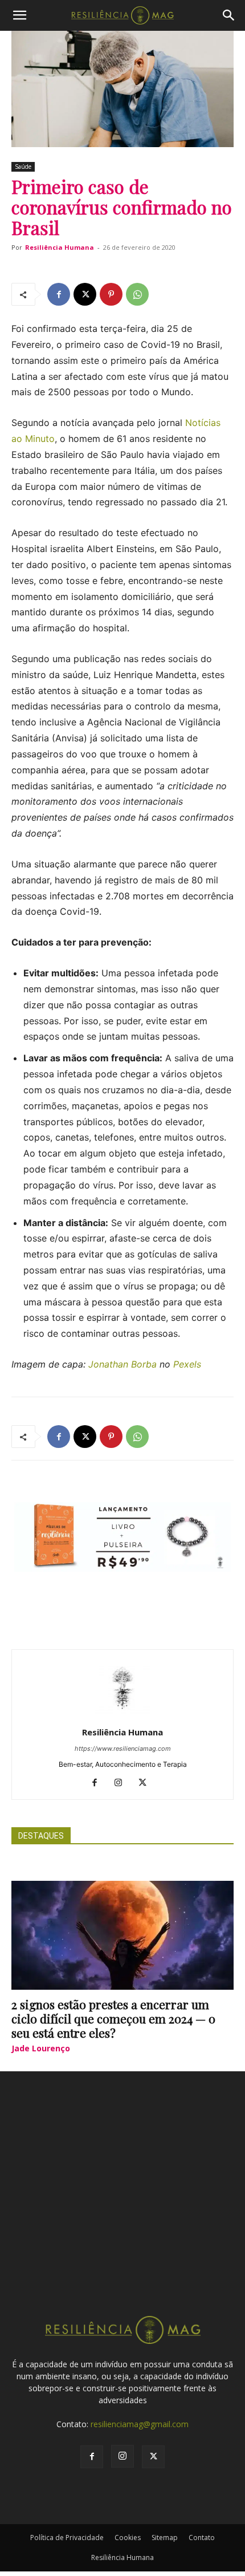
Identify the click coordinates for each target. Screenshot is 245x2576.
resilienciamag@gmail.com (140, 2424)
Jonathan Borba (122, 1364)
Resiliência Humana (60, 247)
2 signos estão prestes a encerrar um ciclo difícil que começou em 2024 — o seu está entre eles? (113, 2018)
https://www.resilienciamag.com (123, 1749)
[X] (85, 294)
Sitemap (165, 2538)
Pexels (187, 1364)
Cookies (128, 2538)
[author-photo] (122, 1716)
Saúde (23, 167)
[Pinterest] (111, 294)
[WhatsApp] (137, 294)
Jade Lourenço (41, 2048)
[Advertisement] (122, 2204)
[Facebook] (59, 294)
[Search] (229, 15)
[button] (19, 15)
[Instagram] (123, 1783)
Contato (202, 2538)
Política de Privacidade (67, 2538)
